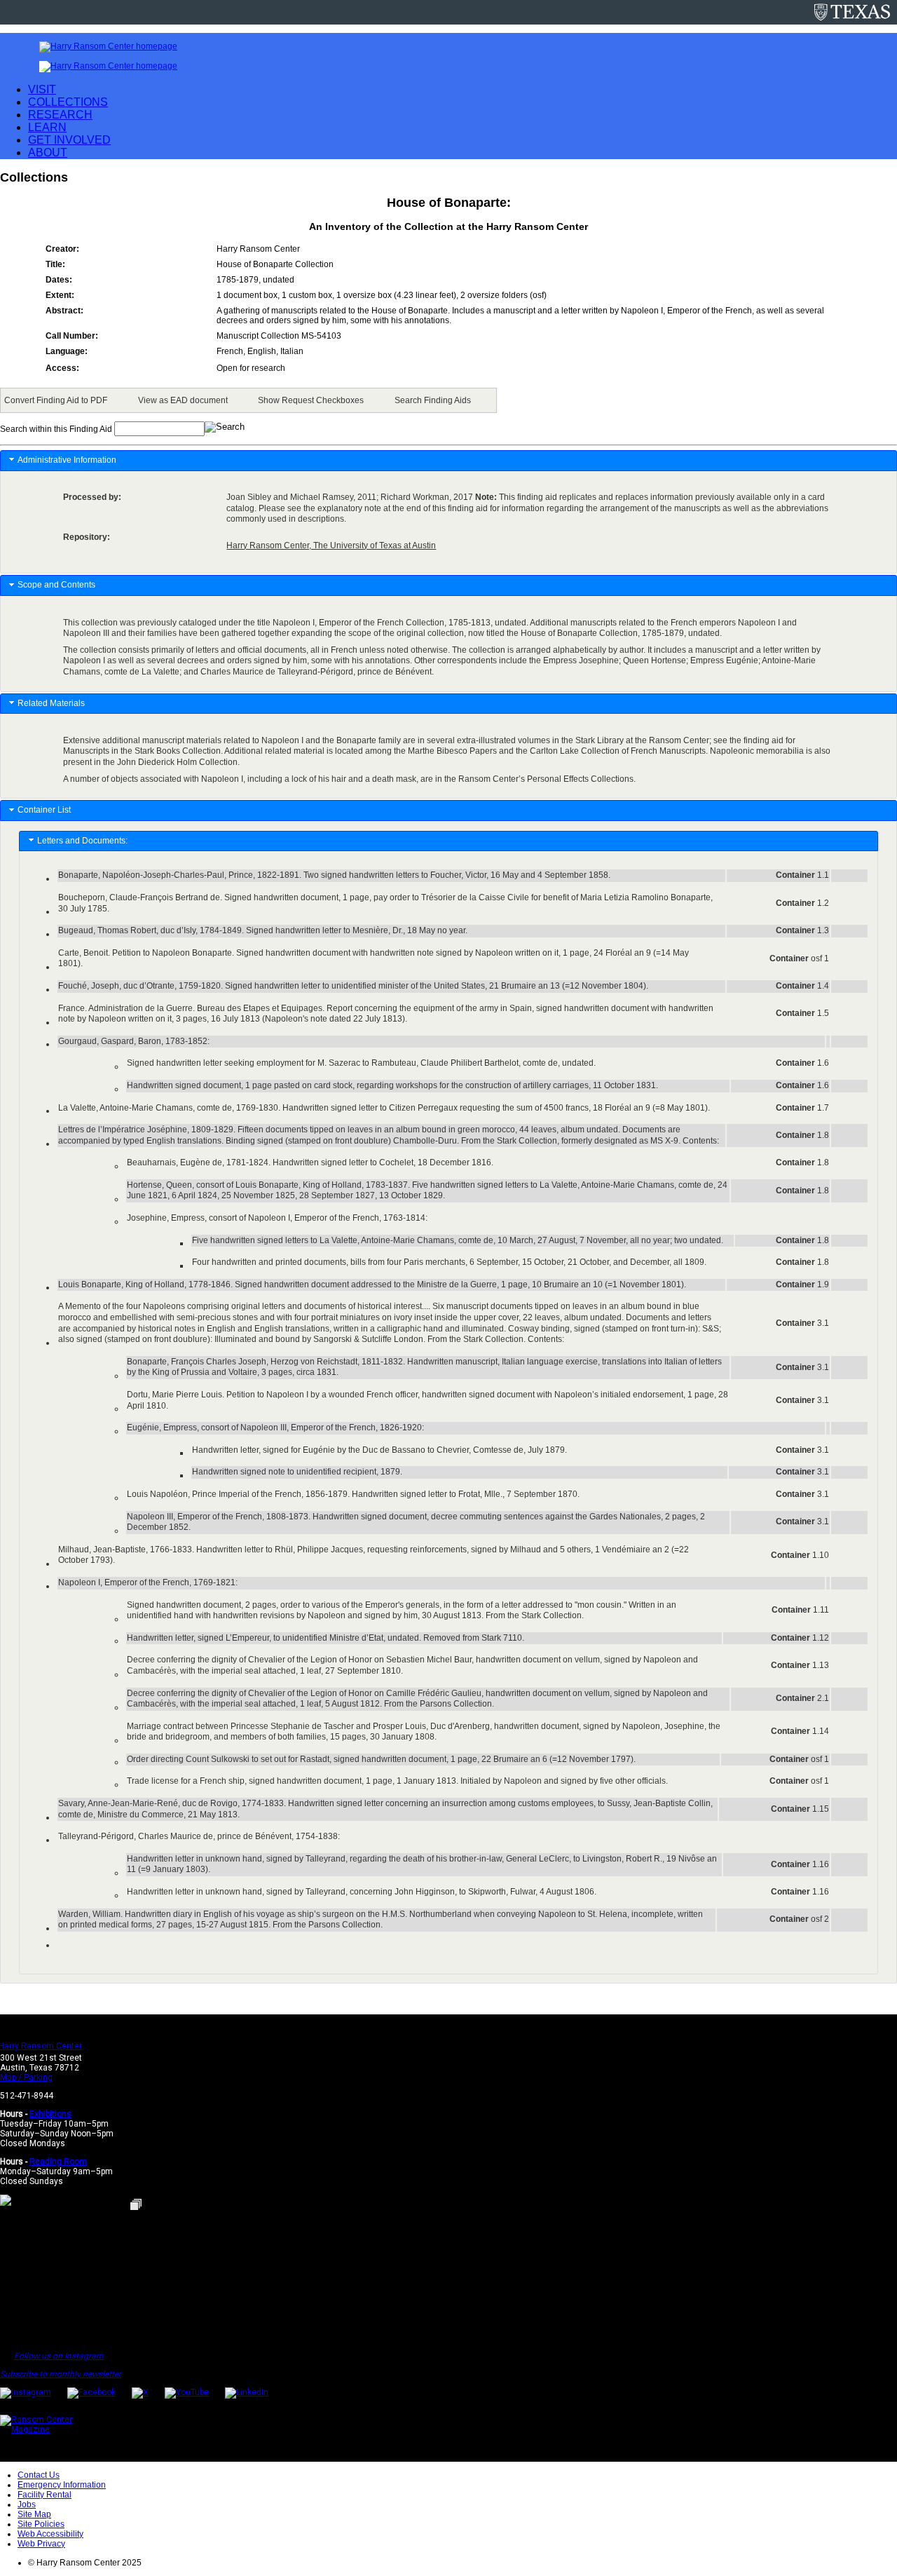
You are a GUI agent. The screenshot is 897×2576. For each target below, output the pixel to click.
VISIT (42, 89)
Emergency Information (62, 2485)
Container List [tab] (44, 810)
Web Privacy (41, 2544)
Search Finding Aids (433, 400)
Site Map (34, 2514)
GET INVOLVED (69, 140)
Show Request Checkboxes (311, 400)
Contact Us (39, 2475)
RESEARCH (60, 115)
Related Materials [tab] (51, 703)
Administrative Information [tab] (67, 460)
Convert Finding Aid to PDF (56, 400)
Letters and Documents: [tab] (84, 841)
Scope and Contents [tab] (56, 585)
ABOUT (48, 152)
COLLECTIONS (68, 102)
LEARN (47, 127)
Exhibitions (50, 2114)
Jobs (27, 2504)
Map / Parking (26, 2077)
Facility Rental (44, 2495)
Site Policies (41, 2524)
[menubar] (248, 400)
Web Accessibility (50, 2534)
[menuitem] (58, 400)
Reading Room (58, 2162)
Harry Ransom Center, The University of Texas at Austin (331, 545)
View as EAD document (183, 400)
